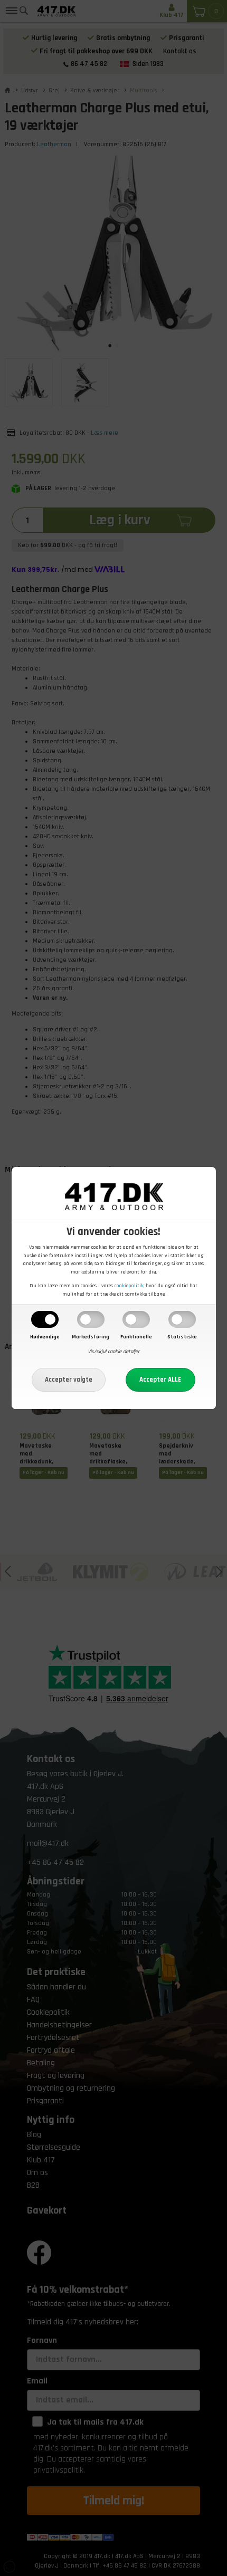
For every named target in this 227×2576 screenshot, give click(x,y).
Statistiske (182, 1337)
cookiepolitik (129, 1286)
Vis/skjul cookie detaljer (113, 1352)
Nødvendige (45, 1337)
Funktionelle (136, 1337)
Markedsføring (91, 1337)
